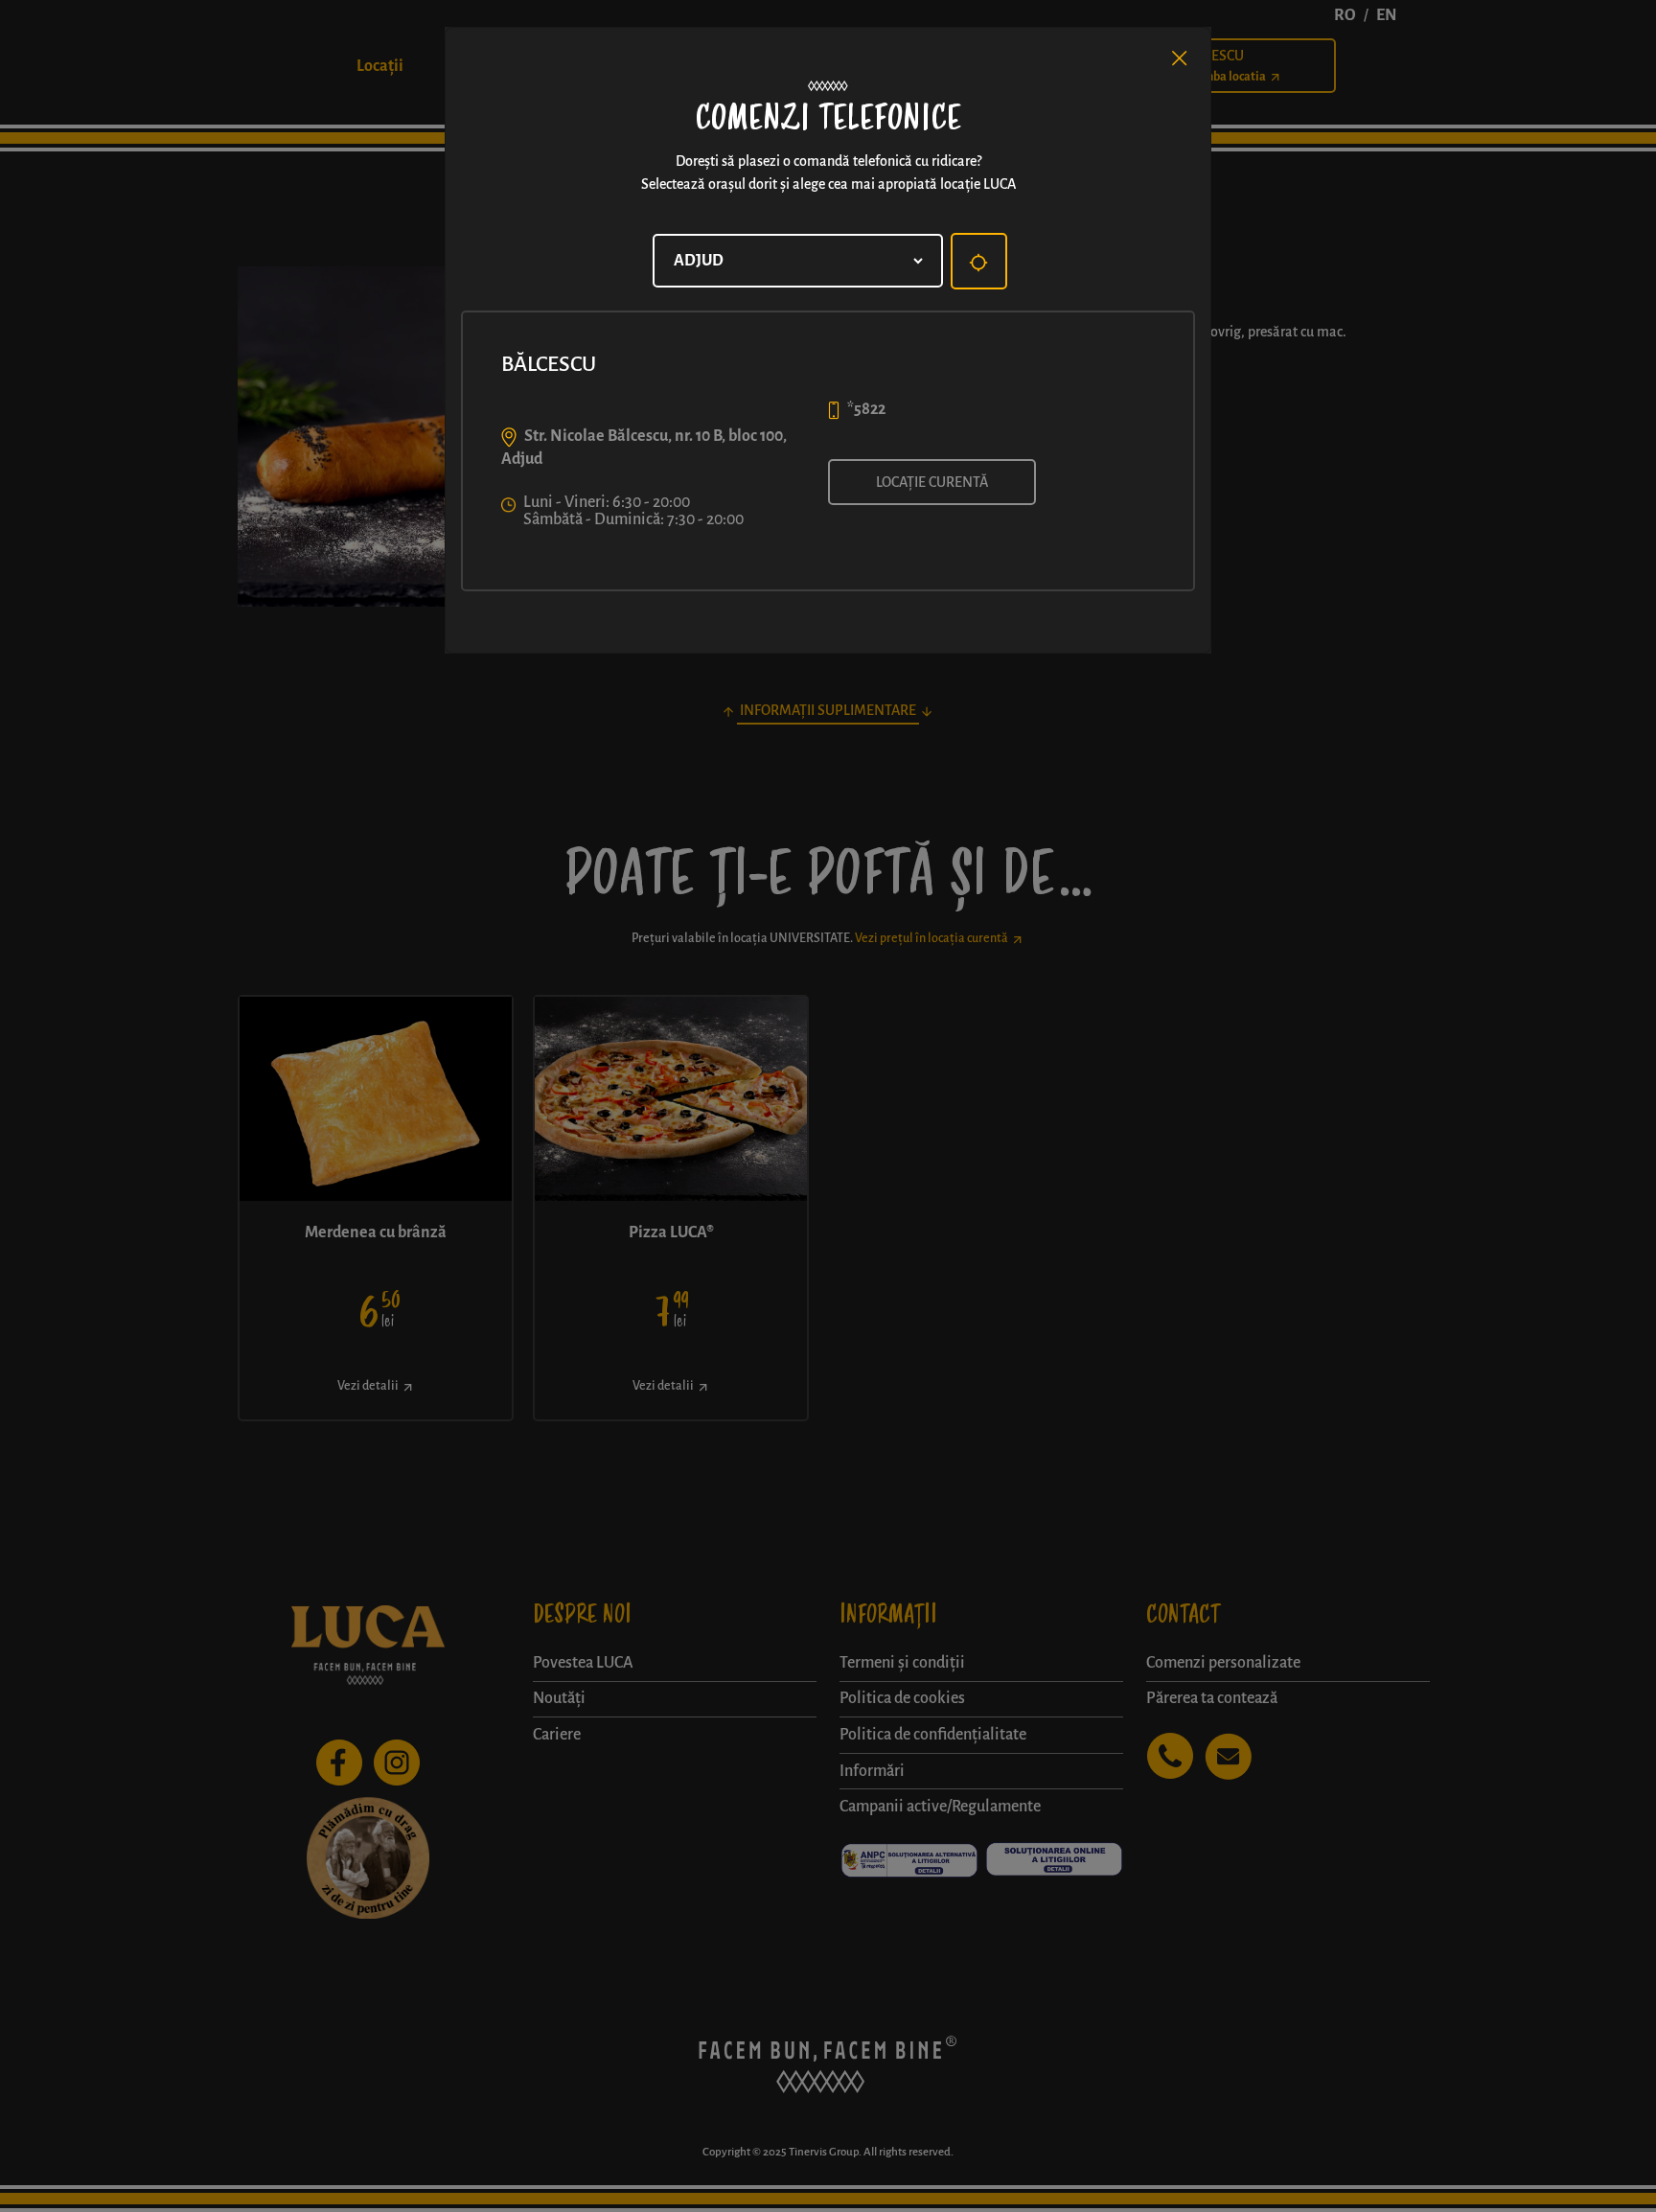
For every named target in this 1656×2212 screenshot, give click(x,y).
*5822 (866, 409)
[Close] (1180, 58)
